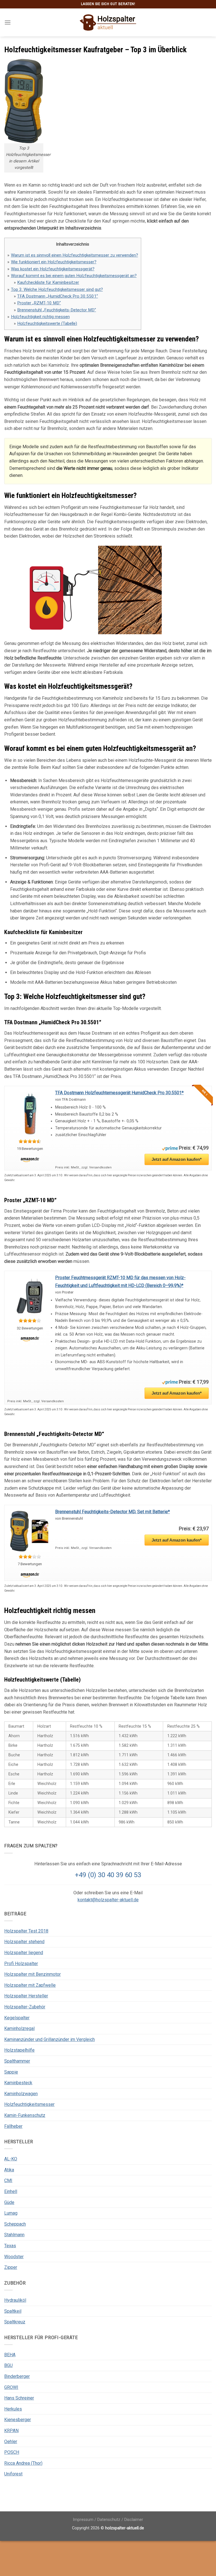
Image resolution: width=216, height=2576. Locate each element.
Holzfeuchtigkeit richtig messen (40, 317)
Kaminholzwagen (21, 2094)
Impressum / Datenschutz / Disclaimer (108, 2520)
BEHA (10, 2355)
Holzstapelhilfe (19, 2050)
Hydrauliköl (15, 2300)
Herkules (13, 2409)
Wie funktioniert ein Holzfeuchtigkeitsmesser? (54, 262)
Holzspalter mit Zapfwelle (30, 1985)
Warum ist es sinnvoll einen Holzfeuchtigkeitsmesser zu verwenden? (75, 255)
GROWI (11, 2387)
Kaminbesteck (18, 2083)
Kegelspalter (17, 2018)
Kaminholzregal (19, 2028)
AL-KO (11, 2159)
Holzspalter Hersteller (26, 1996)
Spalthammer (17, 2061)
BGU (8, 2365)
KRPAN (11, 2431)
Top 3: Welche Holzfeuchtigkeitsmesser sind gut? (57, 289)
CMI (8, 2180)
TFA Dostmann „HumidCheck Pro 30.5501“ (58, 296)
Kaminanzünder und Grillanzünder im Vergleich (49, 2039)
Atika (9, 2170)
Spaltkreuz (15, 2322)
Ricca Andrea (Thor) (23, 2463)
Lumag (11, 2213)
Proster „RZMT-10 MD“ (39, 303)
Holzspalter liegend (24, 1953)
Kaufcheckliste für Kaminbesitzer (48, 282)
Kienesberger (18, 2420)
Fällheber (13, 2126)
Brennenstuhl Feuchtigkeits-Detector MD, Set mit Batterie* (112, 1512)
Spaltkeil (13, 2311)
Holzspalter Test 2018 (26, 1931)
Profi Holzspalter (21, 1964)
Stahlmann (14, 2235)
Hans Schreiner (19, 2398)
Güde (9, 2202)
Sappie (11, 2072)
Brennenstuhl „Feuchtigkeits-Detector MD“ (57, 310)
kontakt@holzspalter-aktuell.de (108, 1900)
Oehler (11, 2442)
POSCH (12, 2452)
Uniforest (13, 2474)
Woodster (14, 2257)
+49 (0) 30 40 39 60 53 (108, 1875)
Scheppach (15, 2224)
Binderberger (17, 2376)
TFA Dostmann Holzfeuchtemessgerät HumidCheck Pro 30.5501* (119, 1093)
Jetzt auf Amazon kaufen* (177, 1159)
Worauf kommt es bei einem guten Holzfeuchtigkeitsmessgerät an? (74, 276)
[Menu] (8, 22)
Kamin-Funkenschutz (25, 2115)
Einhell (11, 2191)
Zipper (11, 2267)
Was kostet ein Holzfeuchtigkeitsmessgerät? (53, 269)
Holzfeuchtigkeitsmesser (29, 2104)
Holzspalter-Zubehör (25, 2007)
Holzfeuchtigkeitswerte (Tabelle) (47, 323)
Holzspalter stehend (24, 1942)
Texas (10, 2246)
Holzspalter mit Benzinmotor (32, 1974)
